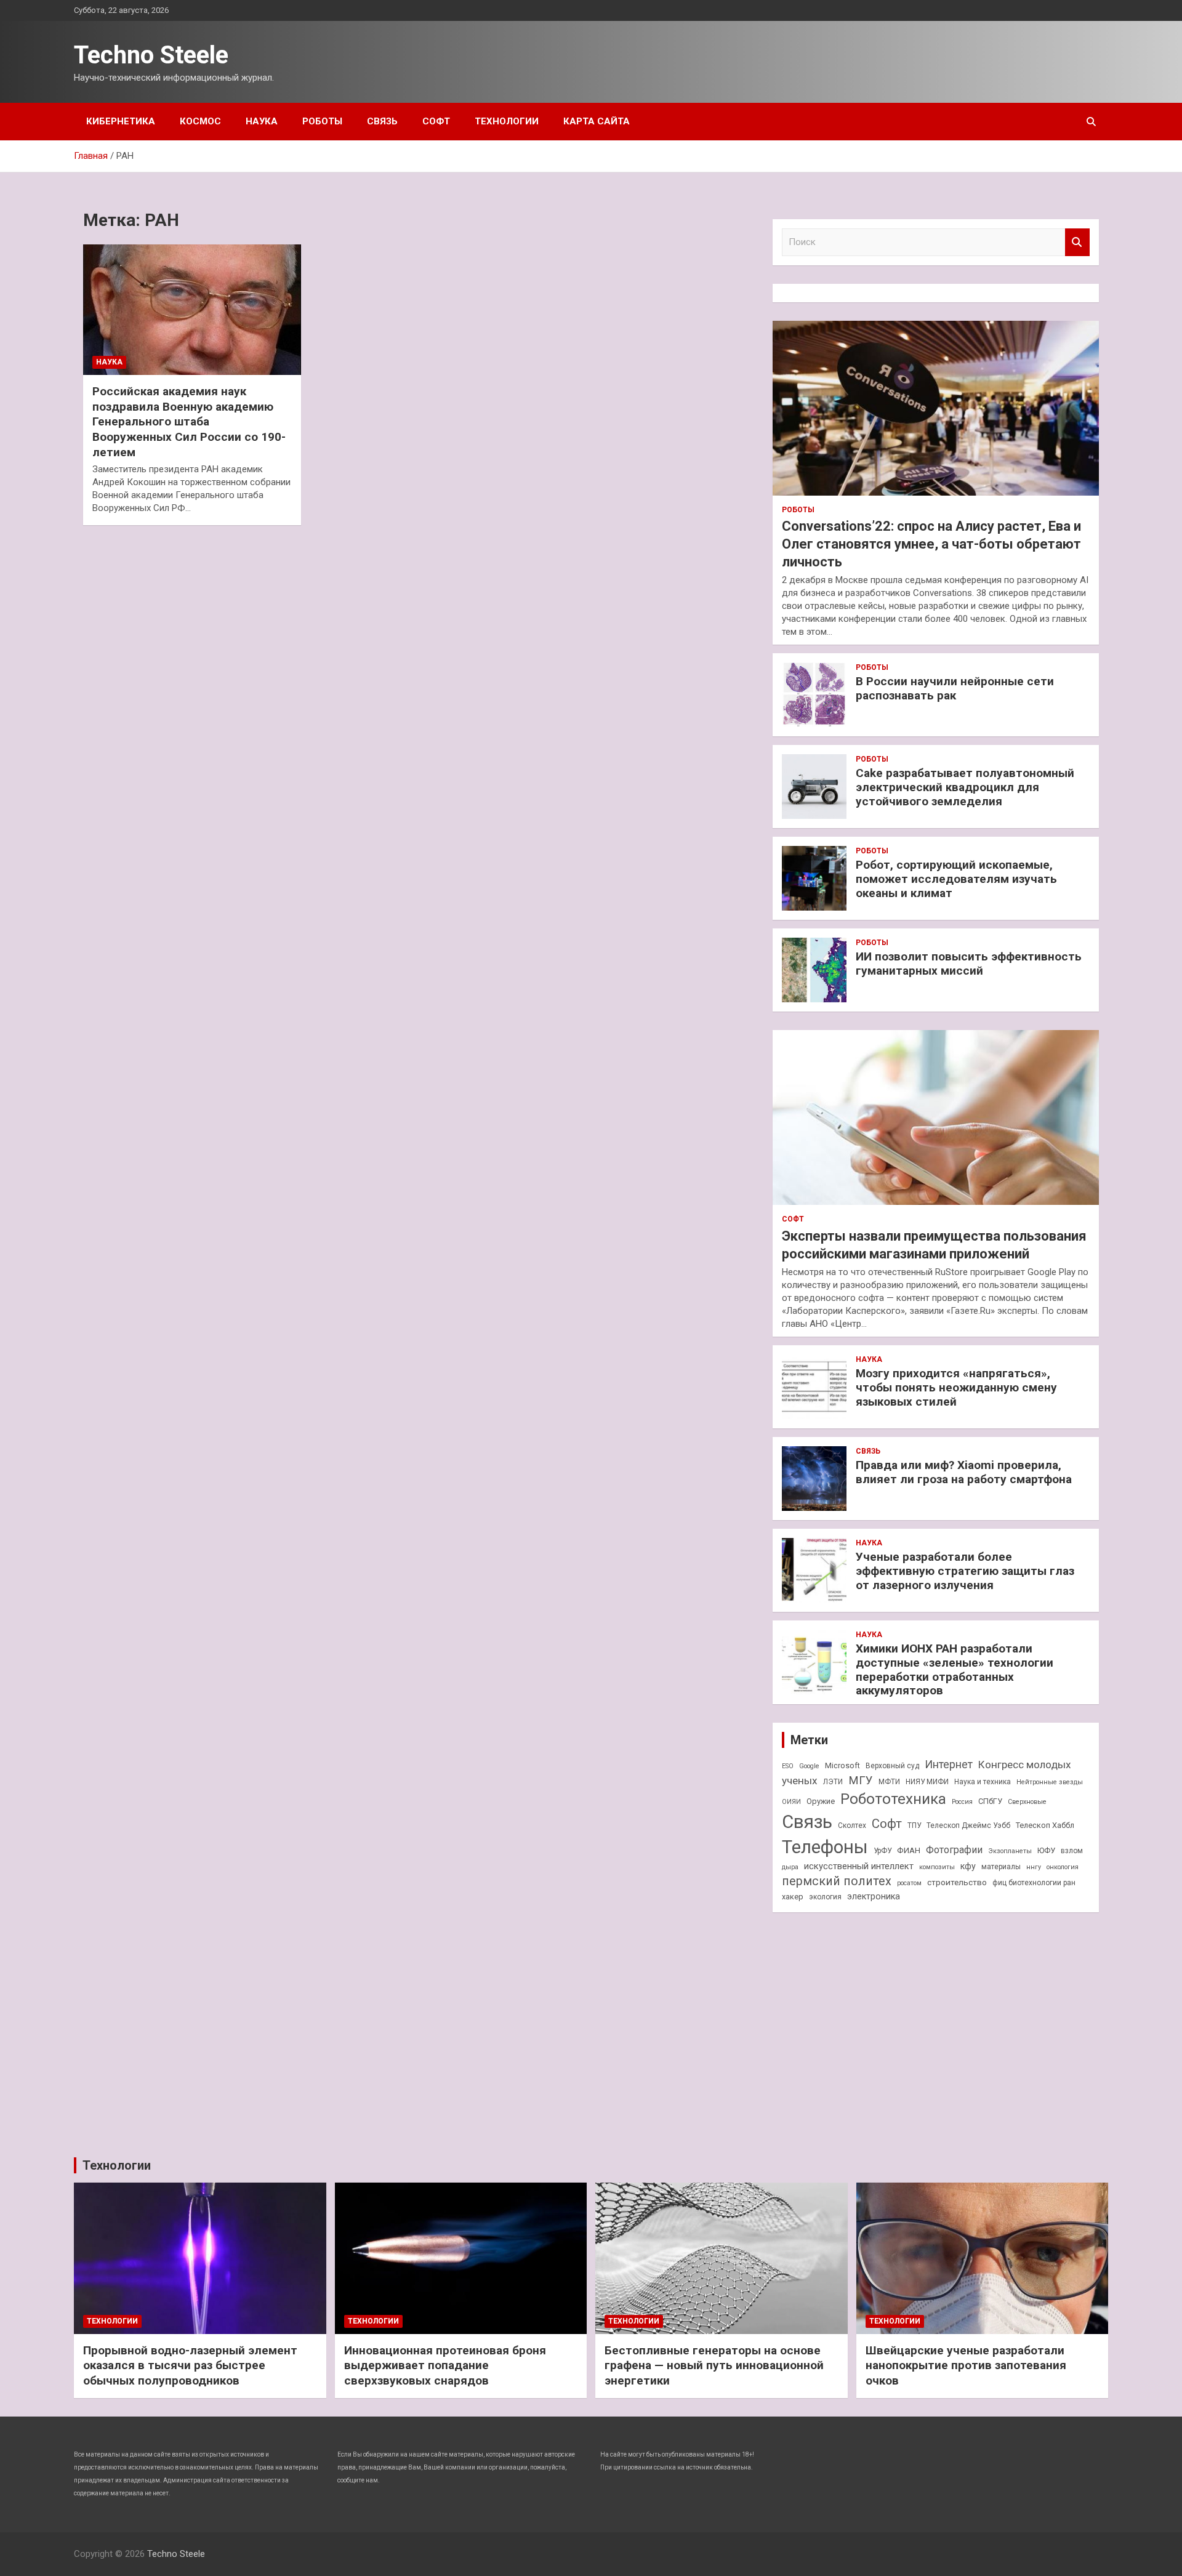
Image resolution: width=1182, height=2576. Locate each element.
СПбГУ (990, 1801)
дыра (790, 1867)
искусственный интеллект (859, 1866)
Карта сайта (597, 121)
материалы (1001, 1867)
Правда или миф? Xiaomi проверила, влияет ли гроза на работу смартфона (964, 1472)
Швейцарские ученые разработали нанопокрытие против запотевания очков (966, 2365)
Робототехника (893, 1799)
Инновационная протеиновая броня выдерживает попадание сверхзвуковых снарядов (445, 2365)
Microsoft (842, 1765)
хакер (793, 1897)
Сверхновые (1027, 1802)
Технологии (507, 121)
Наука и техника (983, 1782)
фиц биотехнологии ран (1034, 1883)
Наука (262, 121)
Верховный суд (892, 1766)
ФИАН (909, 1850)
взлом (1072, 1851)
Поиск (1077, 242)
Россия (962, 1802)
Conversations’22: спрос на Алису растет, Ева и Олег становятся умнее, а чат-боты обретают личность (931, 544)
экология (825, 1897)
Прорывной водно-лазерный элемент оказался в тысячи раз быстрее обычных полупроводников (190, 2365)
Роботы (322, 121)
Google (809, 1766)
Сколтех (852, 1825)
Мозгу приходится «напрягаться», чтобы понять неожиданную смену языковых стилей (956, 1387)
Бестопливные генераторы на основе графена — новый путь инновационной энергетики (714, 2365)
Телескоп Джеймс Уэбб (968, 1825)
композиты (937, 1867)
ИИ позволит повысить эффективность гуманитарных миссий (969, 964)
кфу (968, 1866)
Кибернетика (121, 121)
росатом (909, 1883)
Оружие (821, 1801)
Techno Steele (151, 55)
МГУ (861, 1781)
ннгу (1034, 1867)
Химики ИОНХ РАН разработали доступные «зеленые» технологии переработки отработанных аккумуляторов (955, 1669)
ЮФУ (1046, 1850)
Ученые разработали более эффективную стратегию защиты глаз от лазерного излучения (965, 1571)
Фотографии (954, 1850)
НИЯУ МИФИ (927, 1782)
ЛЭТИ (833, 1782)
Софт (436, 121)
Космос (200, 121)
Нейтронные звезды (1050, 1782)
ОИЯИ (791, 1802)
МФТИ (889, 1782)
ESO (788, 1766)
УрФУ (882, 1851)
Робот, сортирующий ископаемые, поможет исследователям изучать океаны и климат (956, 879)
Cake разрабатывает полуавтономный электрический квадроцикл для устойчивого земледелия (965, 787)
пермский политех (837, 1881)
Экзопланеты (1010, 1851)
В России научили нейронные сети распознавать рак (955, 688)
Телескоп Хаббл (1045, 1825)
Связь (382, 121)
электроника (874, 1896)
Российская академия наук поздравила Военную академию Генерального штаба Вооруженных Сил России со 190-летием (189, 422)
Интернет (949, 1764)
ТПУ (914, 1825)
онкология (1063, 1867)
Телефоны (825, 1847)
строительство (957, 1882)
